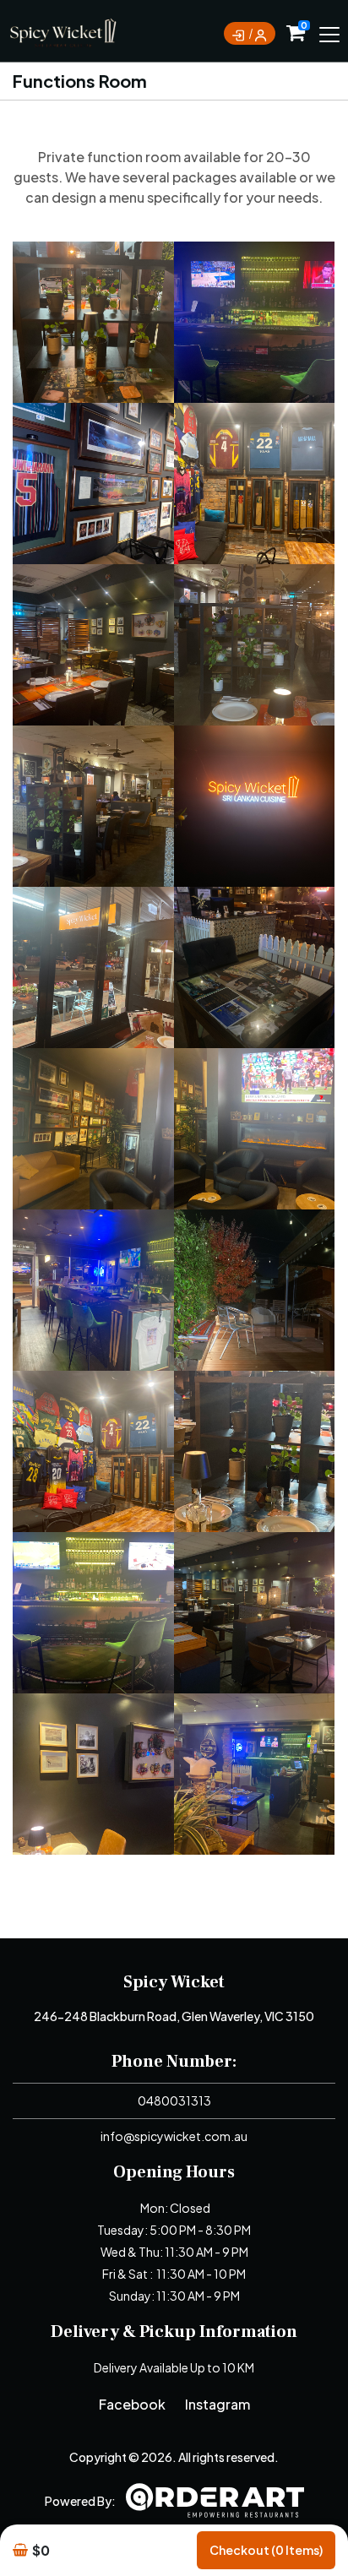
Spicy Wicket (174, 1982)
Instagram (217, 2404)
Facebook (132, 2404)
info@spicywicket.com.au (174, 2136)
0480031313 (174, 2100)
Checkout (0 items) (266, 2550)
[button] (93, 322)
